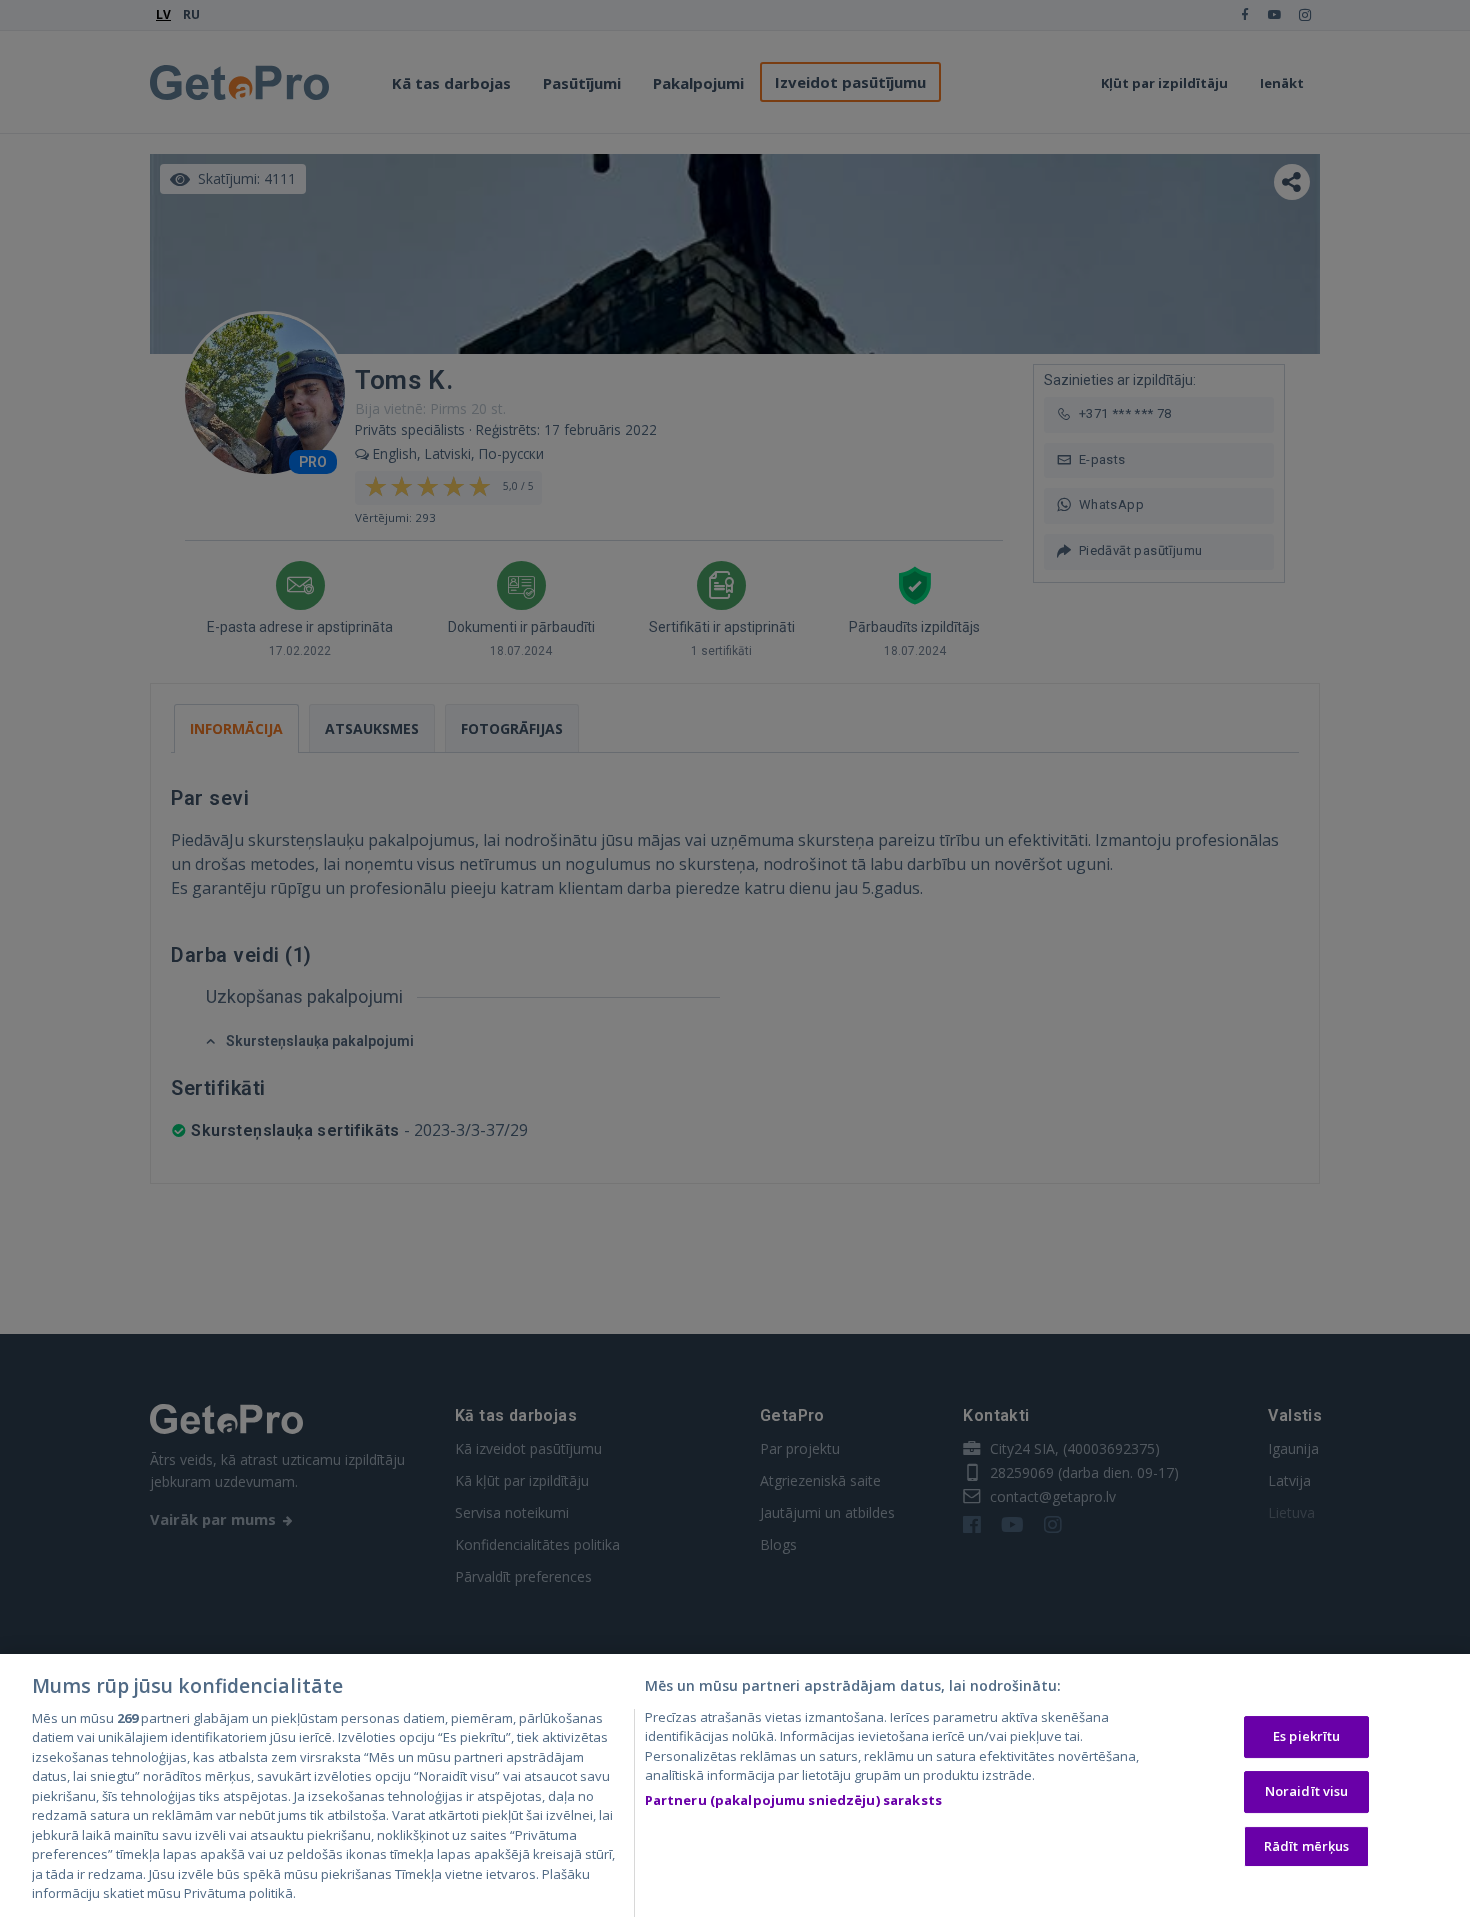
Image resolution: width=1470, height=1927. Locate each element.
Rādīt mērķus (1307, 1846)
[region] (735, 1790)
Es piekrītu (1306, 1737)
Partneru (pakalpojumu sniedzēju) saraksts (793, 1800)
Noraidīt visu (1307, 1791)
